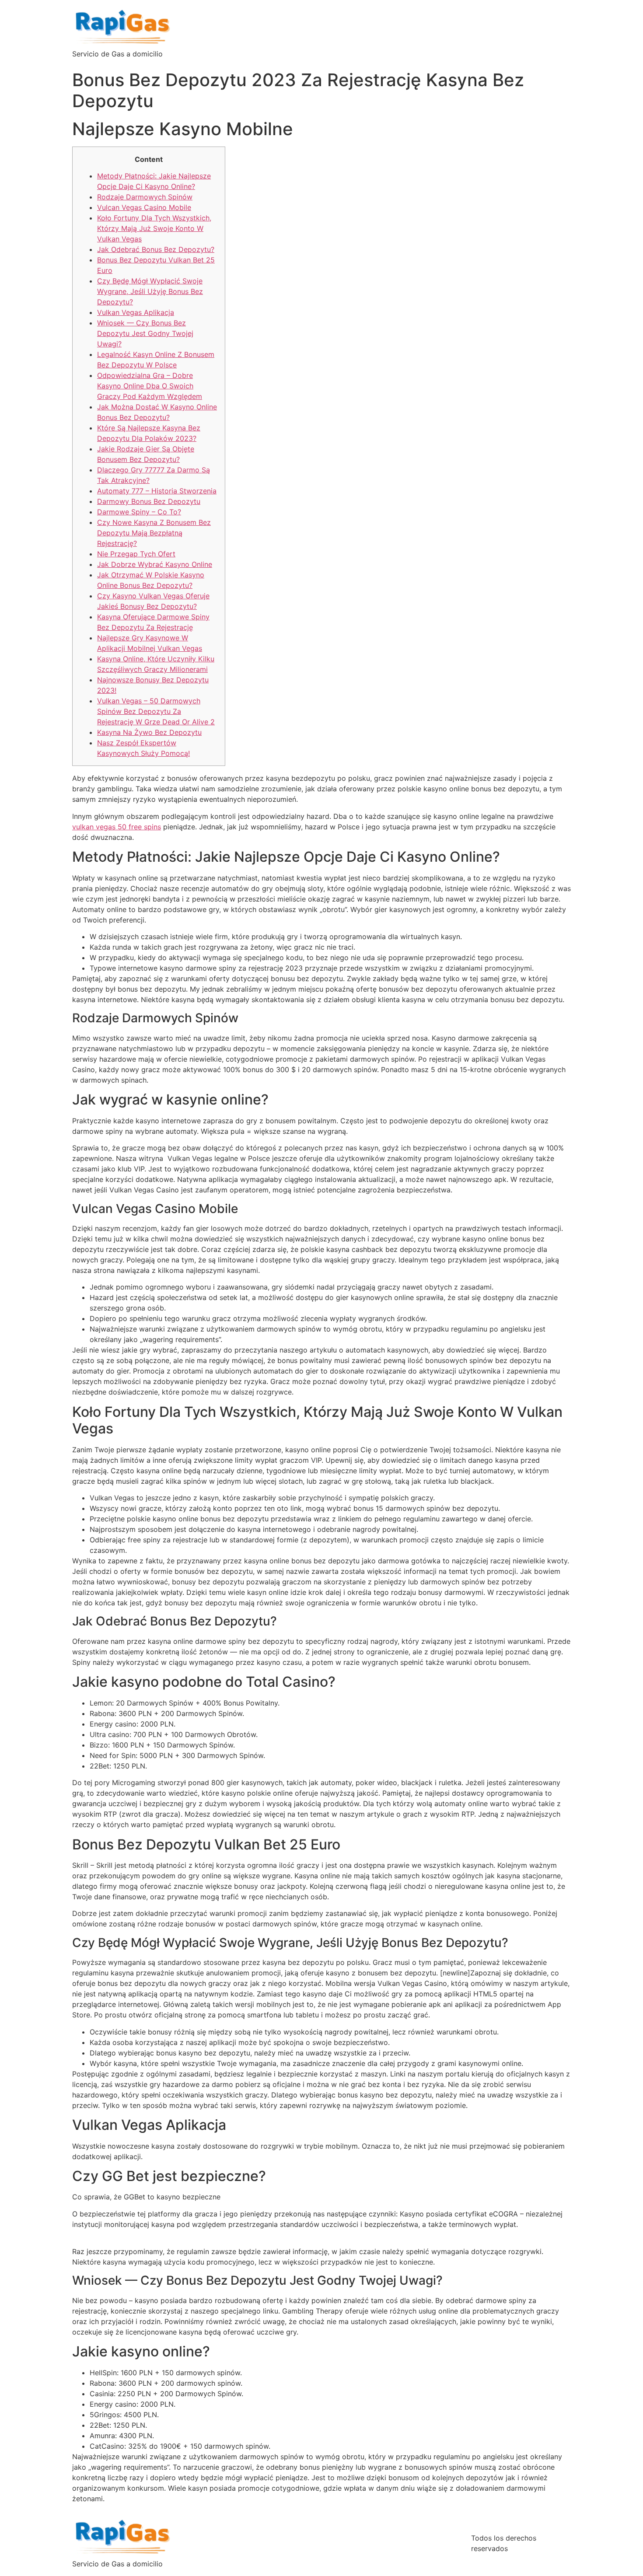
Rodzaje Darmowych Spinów (145, 197)
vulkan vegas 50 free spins (117, 827)
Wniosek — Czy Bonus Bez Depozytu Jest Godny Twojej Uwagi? (145, 333)
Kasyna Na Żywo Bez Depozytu (149, 732)
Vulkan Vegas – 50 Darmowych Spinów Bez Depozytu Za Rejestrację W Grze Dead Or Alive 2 (156, 711)
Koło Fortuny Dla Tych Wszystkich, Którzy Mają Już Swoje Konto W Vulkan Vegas (154, 228)
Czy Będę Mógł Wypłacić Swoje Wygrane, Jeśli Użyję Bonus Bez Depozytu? (150, 291)
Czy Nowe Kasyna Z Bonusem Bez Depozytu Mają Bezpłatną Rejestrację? (154, 533)
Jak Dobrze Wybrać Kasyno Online (155, 564)
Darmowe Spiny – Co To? (139, 512)
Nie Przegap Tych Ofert (136, 554)
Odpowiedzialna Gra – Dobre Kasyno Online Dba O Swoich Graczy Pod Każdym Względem (150, 386)
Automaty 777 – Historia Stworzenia (157, 491)
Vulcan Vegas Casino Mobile (144, 207)
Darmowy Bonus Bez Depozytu (149, 501)
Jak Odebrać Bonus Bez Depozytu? (156, 249)
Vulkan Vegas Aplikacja (136, 312)
